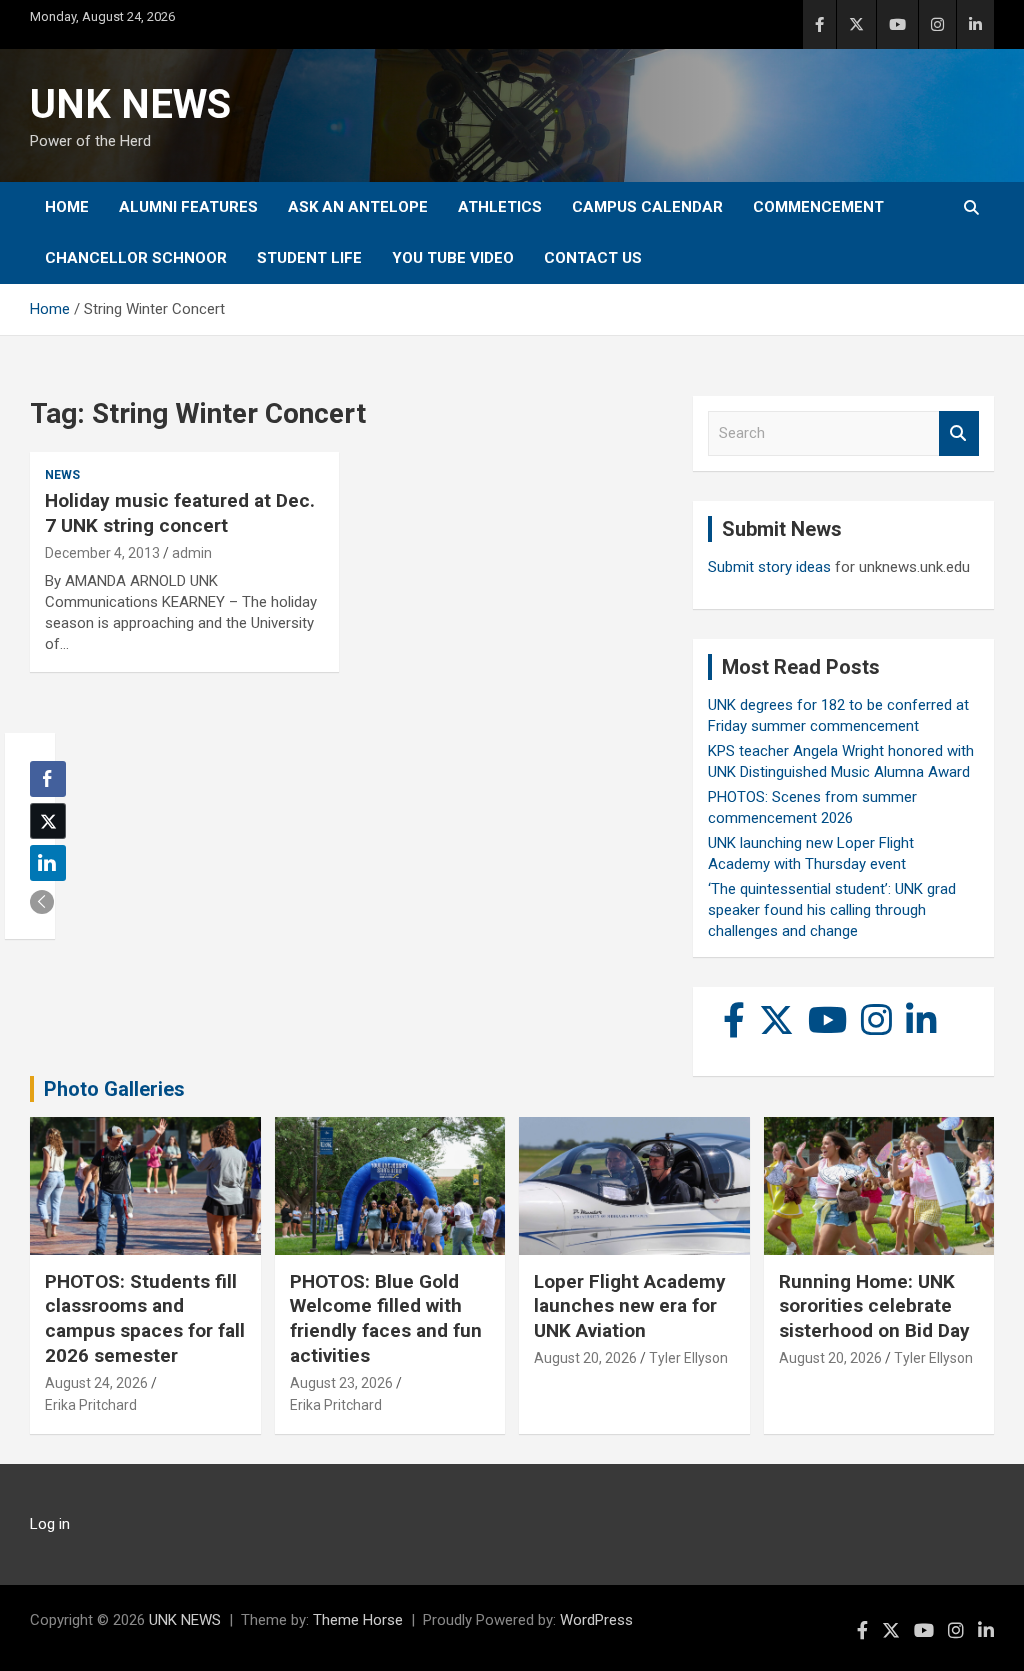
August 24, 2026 (96, 1383)
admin (192, 553)
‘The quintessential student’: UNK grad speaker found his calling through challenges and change (832, 910)
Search (959, 433)
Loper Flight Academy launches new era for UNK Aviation (630, 1306)
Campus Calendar (647, 207)
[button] (42, 902)
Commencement (818, 207)
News (62, 475)
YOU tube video (453, 258)
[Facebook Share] (48, 779)
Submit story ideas (769, 567)
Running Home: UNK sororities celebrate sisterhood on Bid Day (874, 1306)
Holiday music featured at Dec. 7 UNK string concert (180, 513)
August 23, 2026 (341, 1383)
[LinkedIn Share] (48, 863)
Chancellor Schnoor (136, 258)
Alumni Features (188, 207)
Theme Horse (358, 1620)
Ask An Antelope (358, 207)
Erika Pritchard (91, 1405)
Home (67, 207)
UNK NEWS (130, 104)
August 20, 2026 (585, 1358)
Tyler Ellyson (688, 1358)
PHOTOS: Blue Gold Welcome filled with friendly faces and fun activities (386, 1318)
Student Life (309, 258)
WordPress (596, 1620)
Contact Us (593, 258)
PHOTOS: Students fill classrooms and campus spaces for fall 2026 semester (145, 1318)
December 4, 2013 (102, 553)
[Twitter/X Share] (48, 821)
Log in (50, 1524)
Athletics (500, 207)
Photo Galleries (114, 1089)
